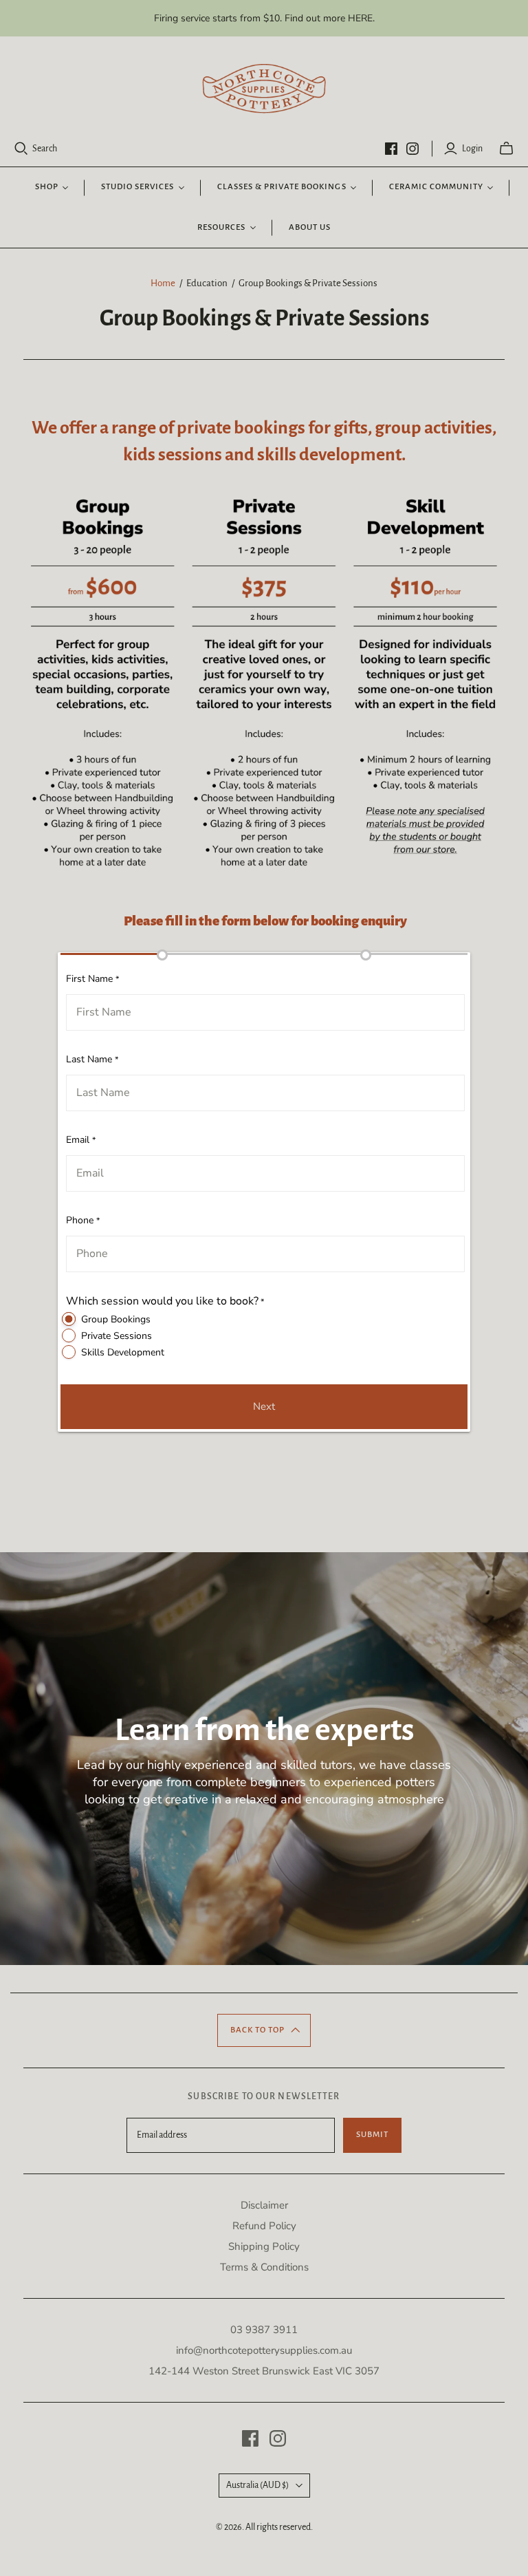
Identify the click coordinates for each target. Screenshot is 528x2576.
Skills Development (123, 1352)
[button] (264, 2030)
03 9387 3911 (264, 2330)
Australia (257, 2485)
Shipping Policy (264, 2246)
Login (472, 149)
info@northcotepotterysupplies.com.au (264, 2350)
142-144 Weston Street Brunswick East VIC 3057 (264, 2371)
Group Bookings (116, 1319)
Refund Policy (264, 2226)
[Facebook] (391, 149)
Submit (372, 2135)
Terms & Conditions (264, 2267)
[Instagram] (412, 149)
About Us (310, 227)
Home (163, 283)
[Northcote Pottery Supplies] (264, 89)
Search (45, 149)
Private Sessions (117, 1336)
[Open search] (21, 149)
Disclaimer (264, 2205)
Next (264, 1406)
